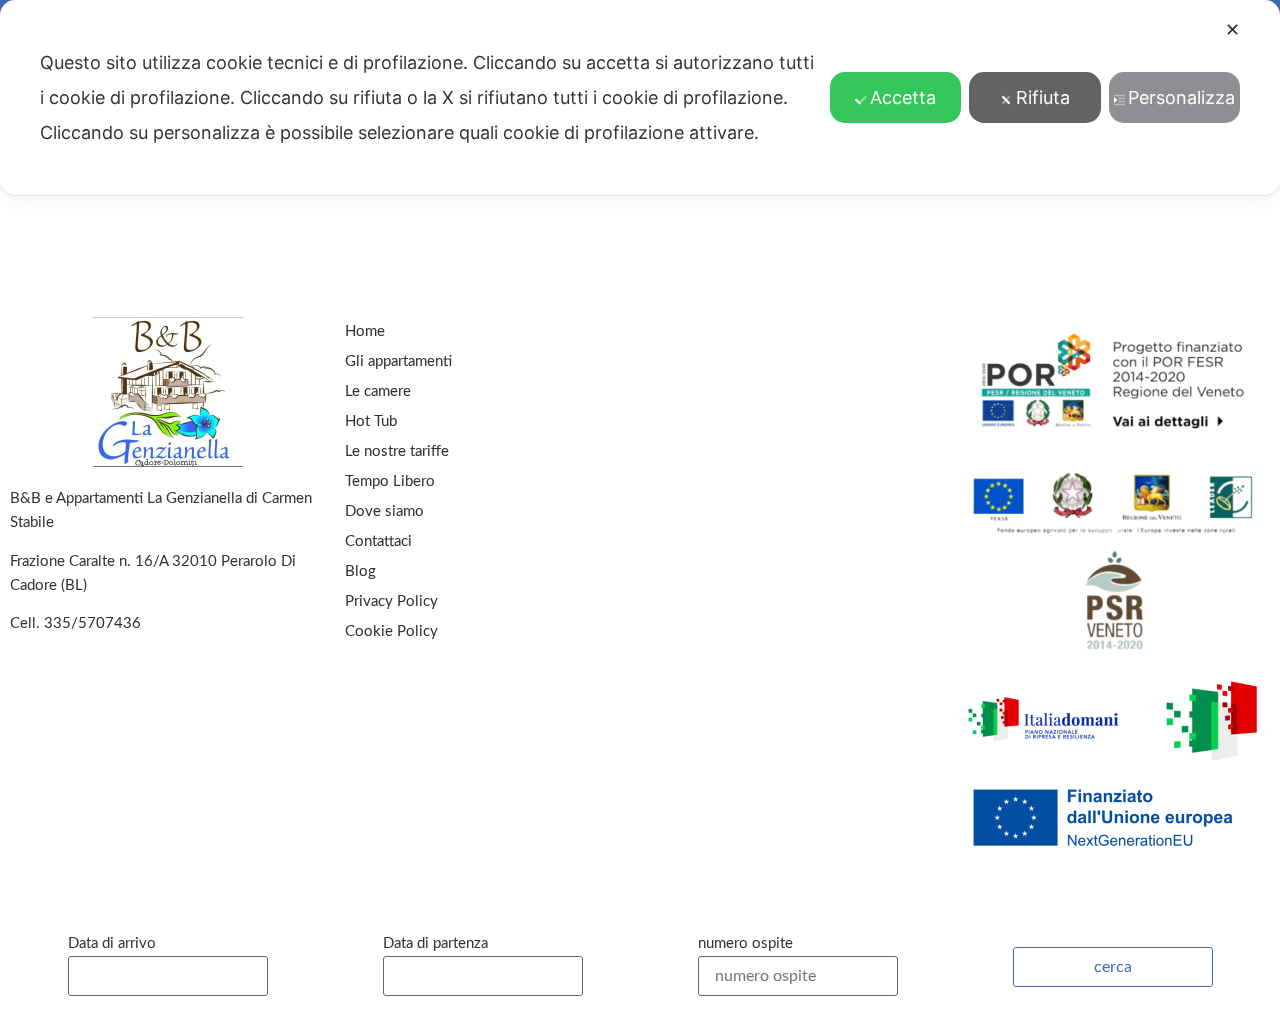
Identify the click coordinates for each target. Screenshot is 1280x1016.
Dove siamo (384, 511)
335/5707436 (92, 623)
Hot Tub (371, 421)
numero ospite (745, 943)
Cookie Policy (391, 631)
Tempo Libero (390, 481)
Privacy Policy (391, 601)
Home (365, 331)
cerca (1113, 967)
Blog (360, 571)
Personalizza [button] (1181, 97)
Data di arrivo (112, 943)
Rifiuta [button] (1043, 97)
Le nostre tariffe (397, 451)
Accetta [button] (903, 97)
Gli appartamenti (398, 361)
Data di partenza (435, 943)
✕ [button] (1232, 29)
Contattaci (378, 541)
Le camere (378, 391)
